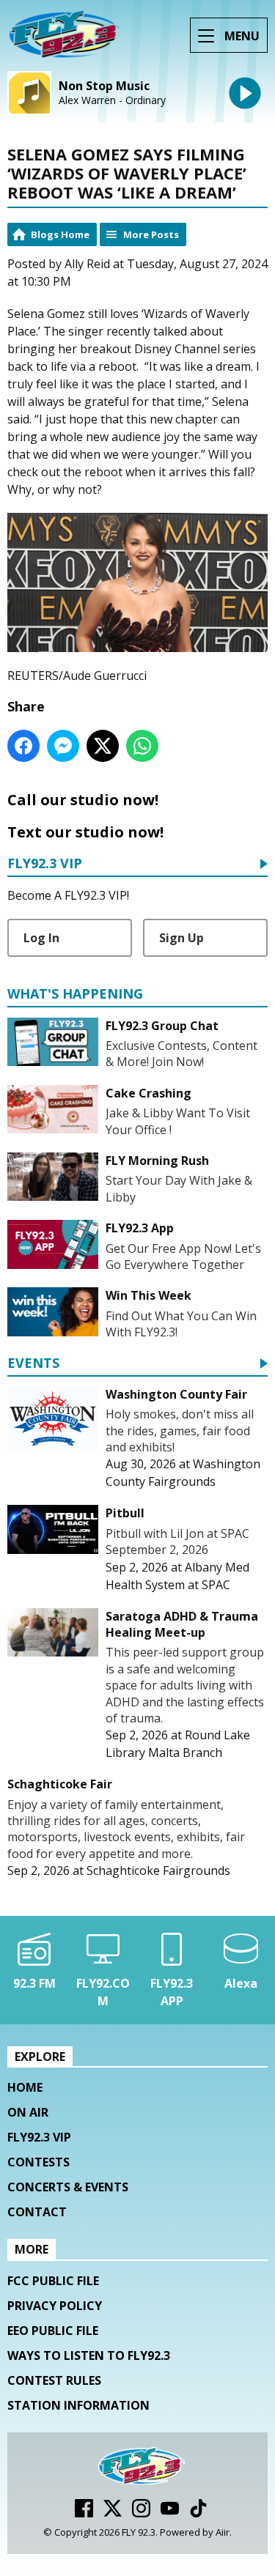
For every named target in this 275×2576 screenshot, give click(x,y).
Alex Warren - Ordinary (112, 100)
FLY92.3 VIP (45, 864)
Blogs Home (60, 234)
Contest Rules (54, 2380)
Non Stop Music (104, 86)
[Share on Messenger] (63, 746)
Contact (37, 2212)
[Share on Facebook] (23, 746)
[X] (113, 2513)
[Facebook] (84, 2513)
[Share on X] (103, 746)
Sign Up (181, 938)
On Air (28, 2112)
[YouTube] (170, 2513)
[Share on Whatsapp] (142, 746)
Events (33, 1364)
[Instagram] (141, 2513)
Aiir (223, 2532)
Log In (41, 938)
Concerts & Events (68, 2187)
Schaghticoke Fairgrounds (158, 1870)
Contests (38, 2162)
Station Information (78, 2405)
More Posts (151, 234)
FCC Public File (53, 2281)
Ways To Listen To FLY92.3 (89, 2355)
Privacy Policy (55, 2306)
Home (25, 2087)
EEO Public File (53, 2331)
